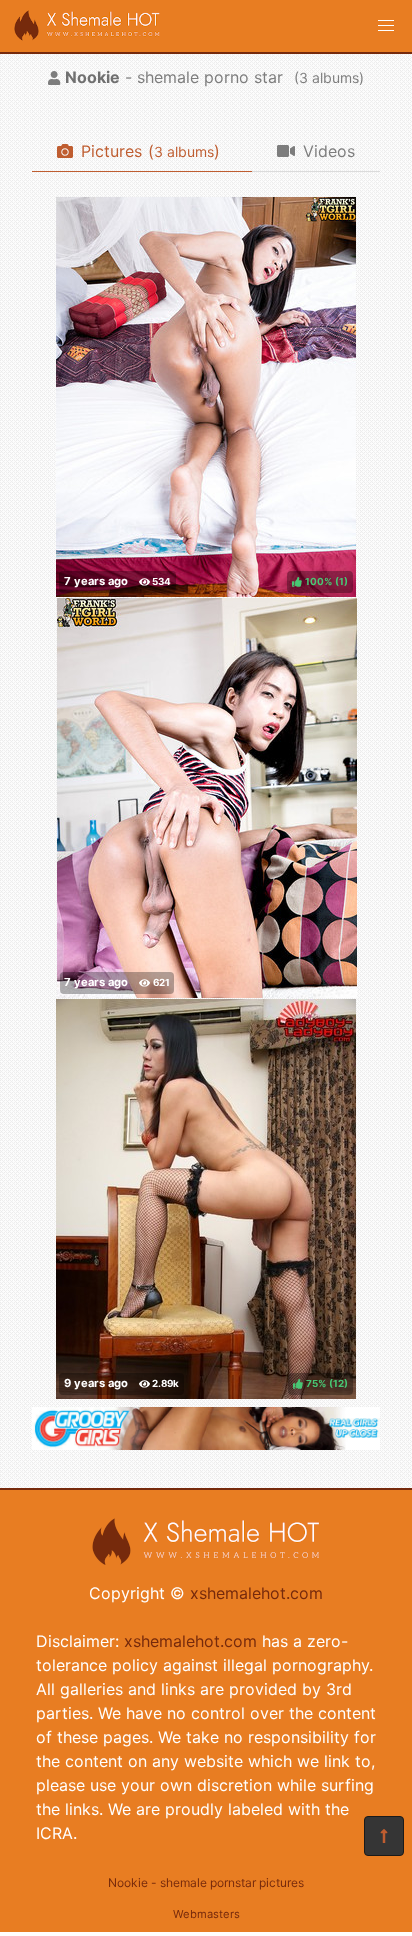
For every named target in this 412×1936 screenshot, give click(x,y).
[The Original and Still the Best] (206, 1444)
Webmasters (206, 1914)
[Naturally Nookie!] (207, 798)
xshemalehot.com (256, 1593)
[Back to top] (384, 1836)
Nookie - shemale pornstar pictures (206, 1882)
